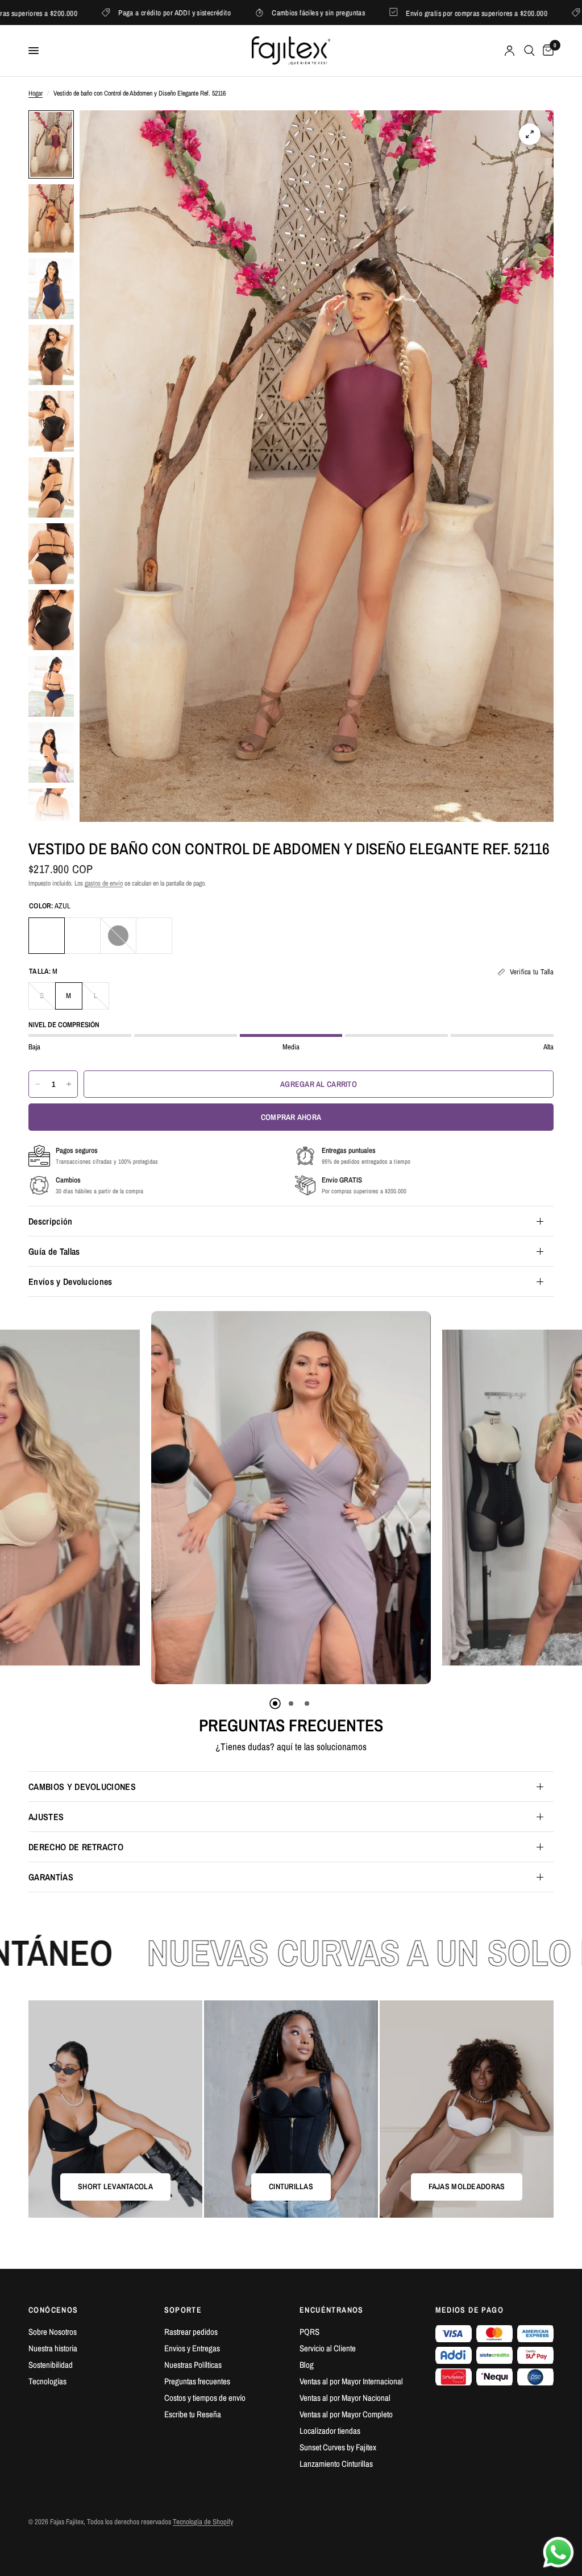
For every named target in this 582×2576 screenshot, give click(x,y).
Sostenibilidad (51, 2365)
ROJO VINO (154, 936)
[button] (227, 2470)
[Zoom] (530, 134)
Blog (307, 2365)
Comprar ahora (291, 1117)
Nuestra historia (53, 2348)
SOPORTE (183, 2310)
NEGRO (118, 936)
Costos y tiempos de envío (205, 2398)
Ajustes (46, 1817)
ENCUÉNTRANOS (332, 2310)
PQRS (309, 2332)
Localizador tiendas (330, 2431)
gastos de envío (104, 883)
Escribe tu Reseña (193, 2414)
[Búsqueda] (529, 51)
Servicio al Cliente (328, 2348)
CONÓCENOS (53, 2310)
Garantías (51, 1877)
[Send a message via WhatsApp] (558, 2552)
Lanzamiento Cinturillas (336, 2464)
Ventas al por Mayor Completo (346, 2414)
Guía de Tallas (54, 1251)
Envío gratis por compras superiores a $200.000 (107, 13)
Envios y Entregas (192, 2348)
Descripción (51, 1221)
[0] (546, 51)
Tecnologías (47, 2381)
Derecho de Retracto (76, 1847)
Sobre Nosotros (53, 2332)
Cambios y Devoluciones (82, 1787)
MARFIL (82, 936)
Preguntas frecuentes (197, 2381)
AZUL (47, 936)
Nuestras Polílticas (193, 2365)
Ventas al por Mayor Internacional (351, 2381)
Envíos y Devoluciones (70, 1281)
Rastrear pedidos (191, 2332)
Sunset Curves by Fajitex (338, 2447)
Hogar (36, 93)
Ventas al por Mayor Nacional (345, 2398)
